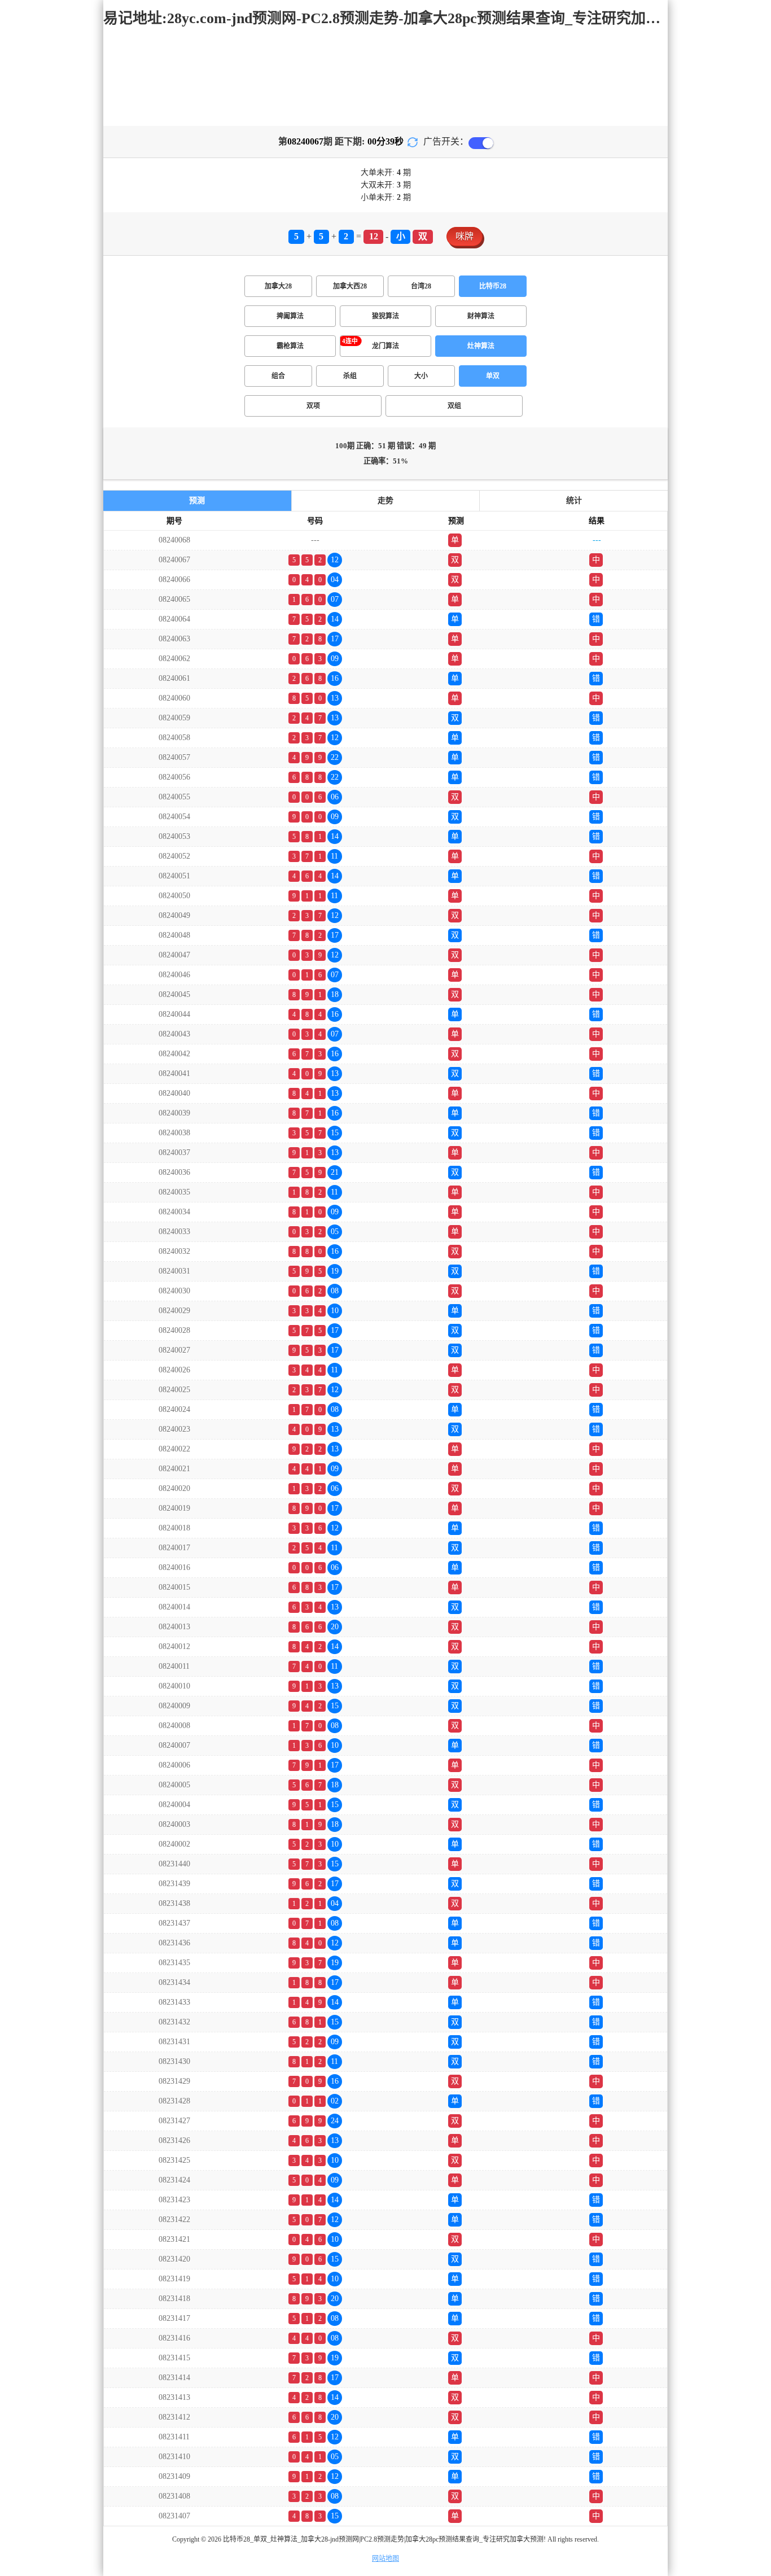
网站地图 (385, 2558)
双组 (454, 406)
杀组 (350, 376)
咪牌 (465, 236)
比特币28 (493, 286)
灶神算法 (481, 346)
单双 (493, 376)
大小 (421, 376)
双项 (313, 406)
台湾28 (421, 286)
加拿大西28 (350, 286)
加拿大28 (278, 286)
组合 (278, 376)
